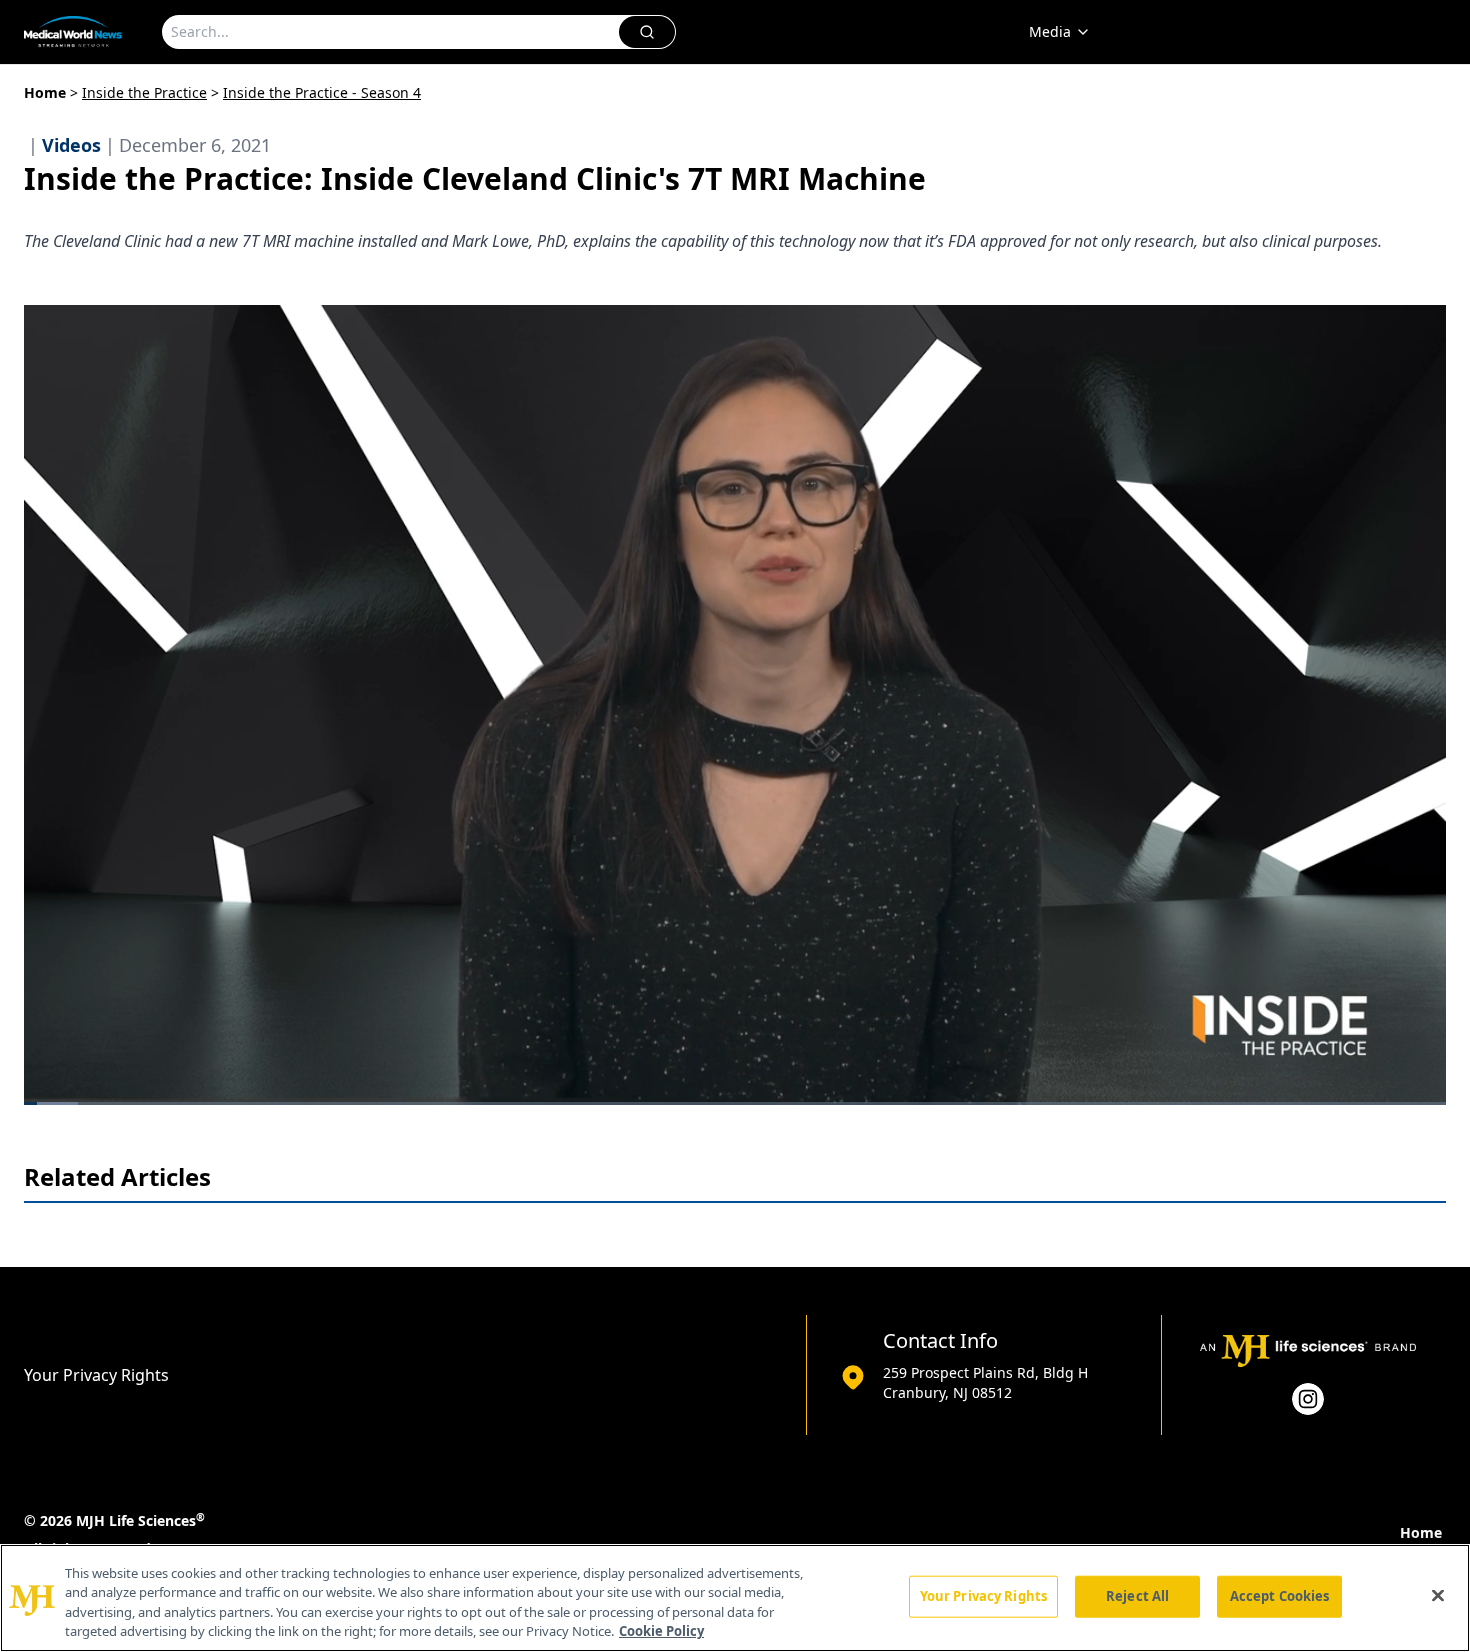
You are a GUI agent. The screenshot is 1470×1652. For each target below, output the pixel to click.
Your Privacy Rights (96, 1375)
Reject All (1137, 1596)
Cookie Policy (661, 1631)
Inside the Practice (144, 92)
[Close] (1438, 1595)
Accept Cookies (1280, 1596)
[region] (735, 1598)
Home (45, 92)
